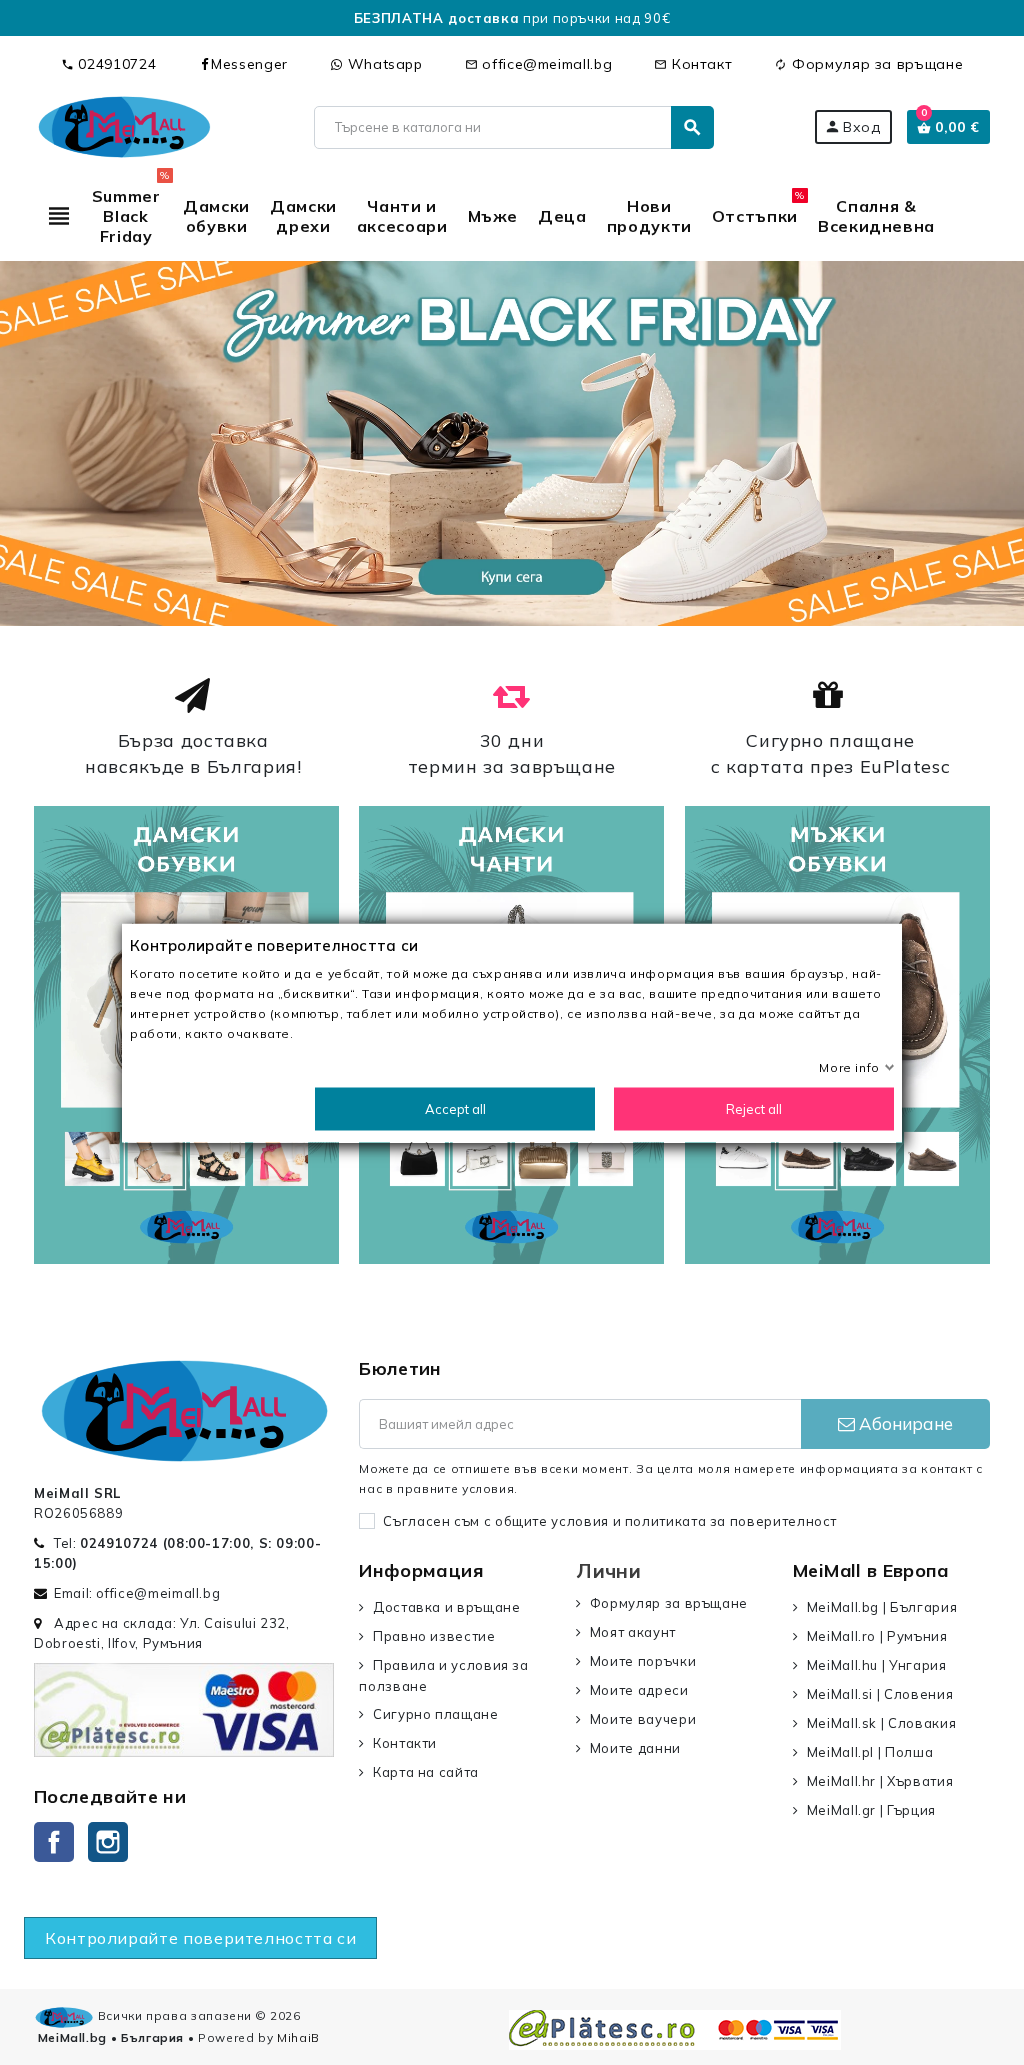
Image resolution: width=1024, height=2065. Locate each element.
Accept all (455, 1108)
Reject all (754, 1108)
